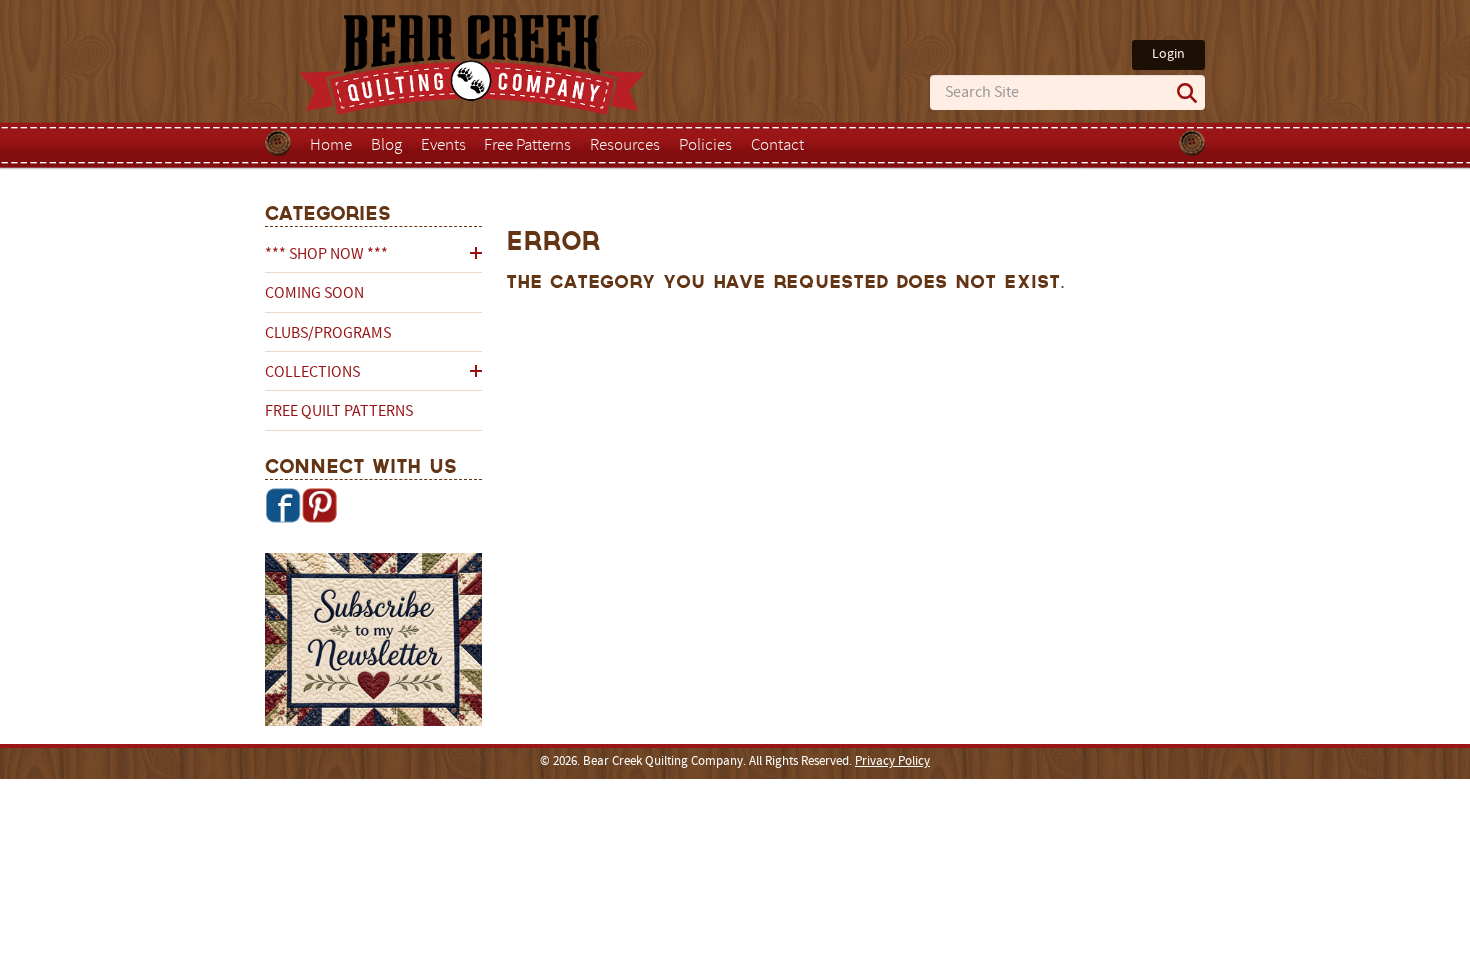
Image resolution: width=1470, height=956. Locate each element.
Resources (625, 146)
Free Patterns (527, 146)
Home (331, 146)
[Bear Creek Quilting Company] (373, 643)
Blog (386, 146)
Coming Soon (314, 294)
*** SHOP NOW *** (326, 255)
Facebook (283, 505)
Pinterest (319, 505)
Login (1168, 54)
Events (443, 146)
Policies (705, 146)
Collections (312, 373)
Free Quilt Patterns (339, 412)
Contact (777, 146)
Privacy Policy (892, 762)
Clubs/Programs (328, 334)
